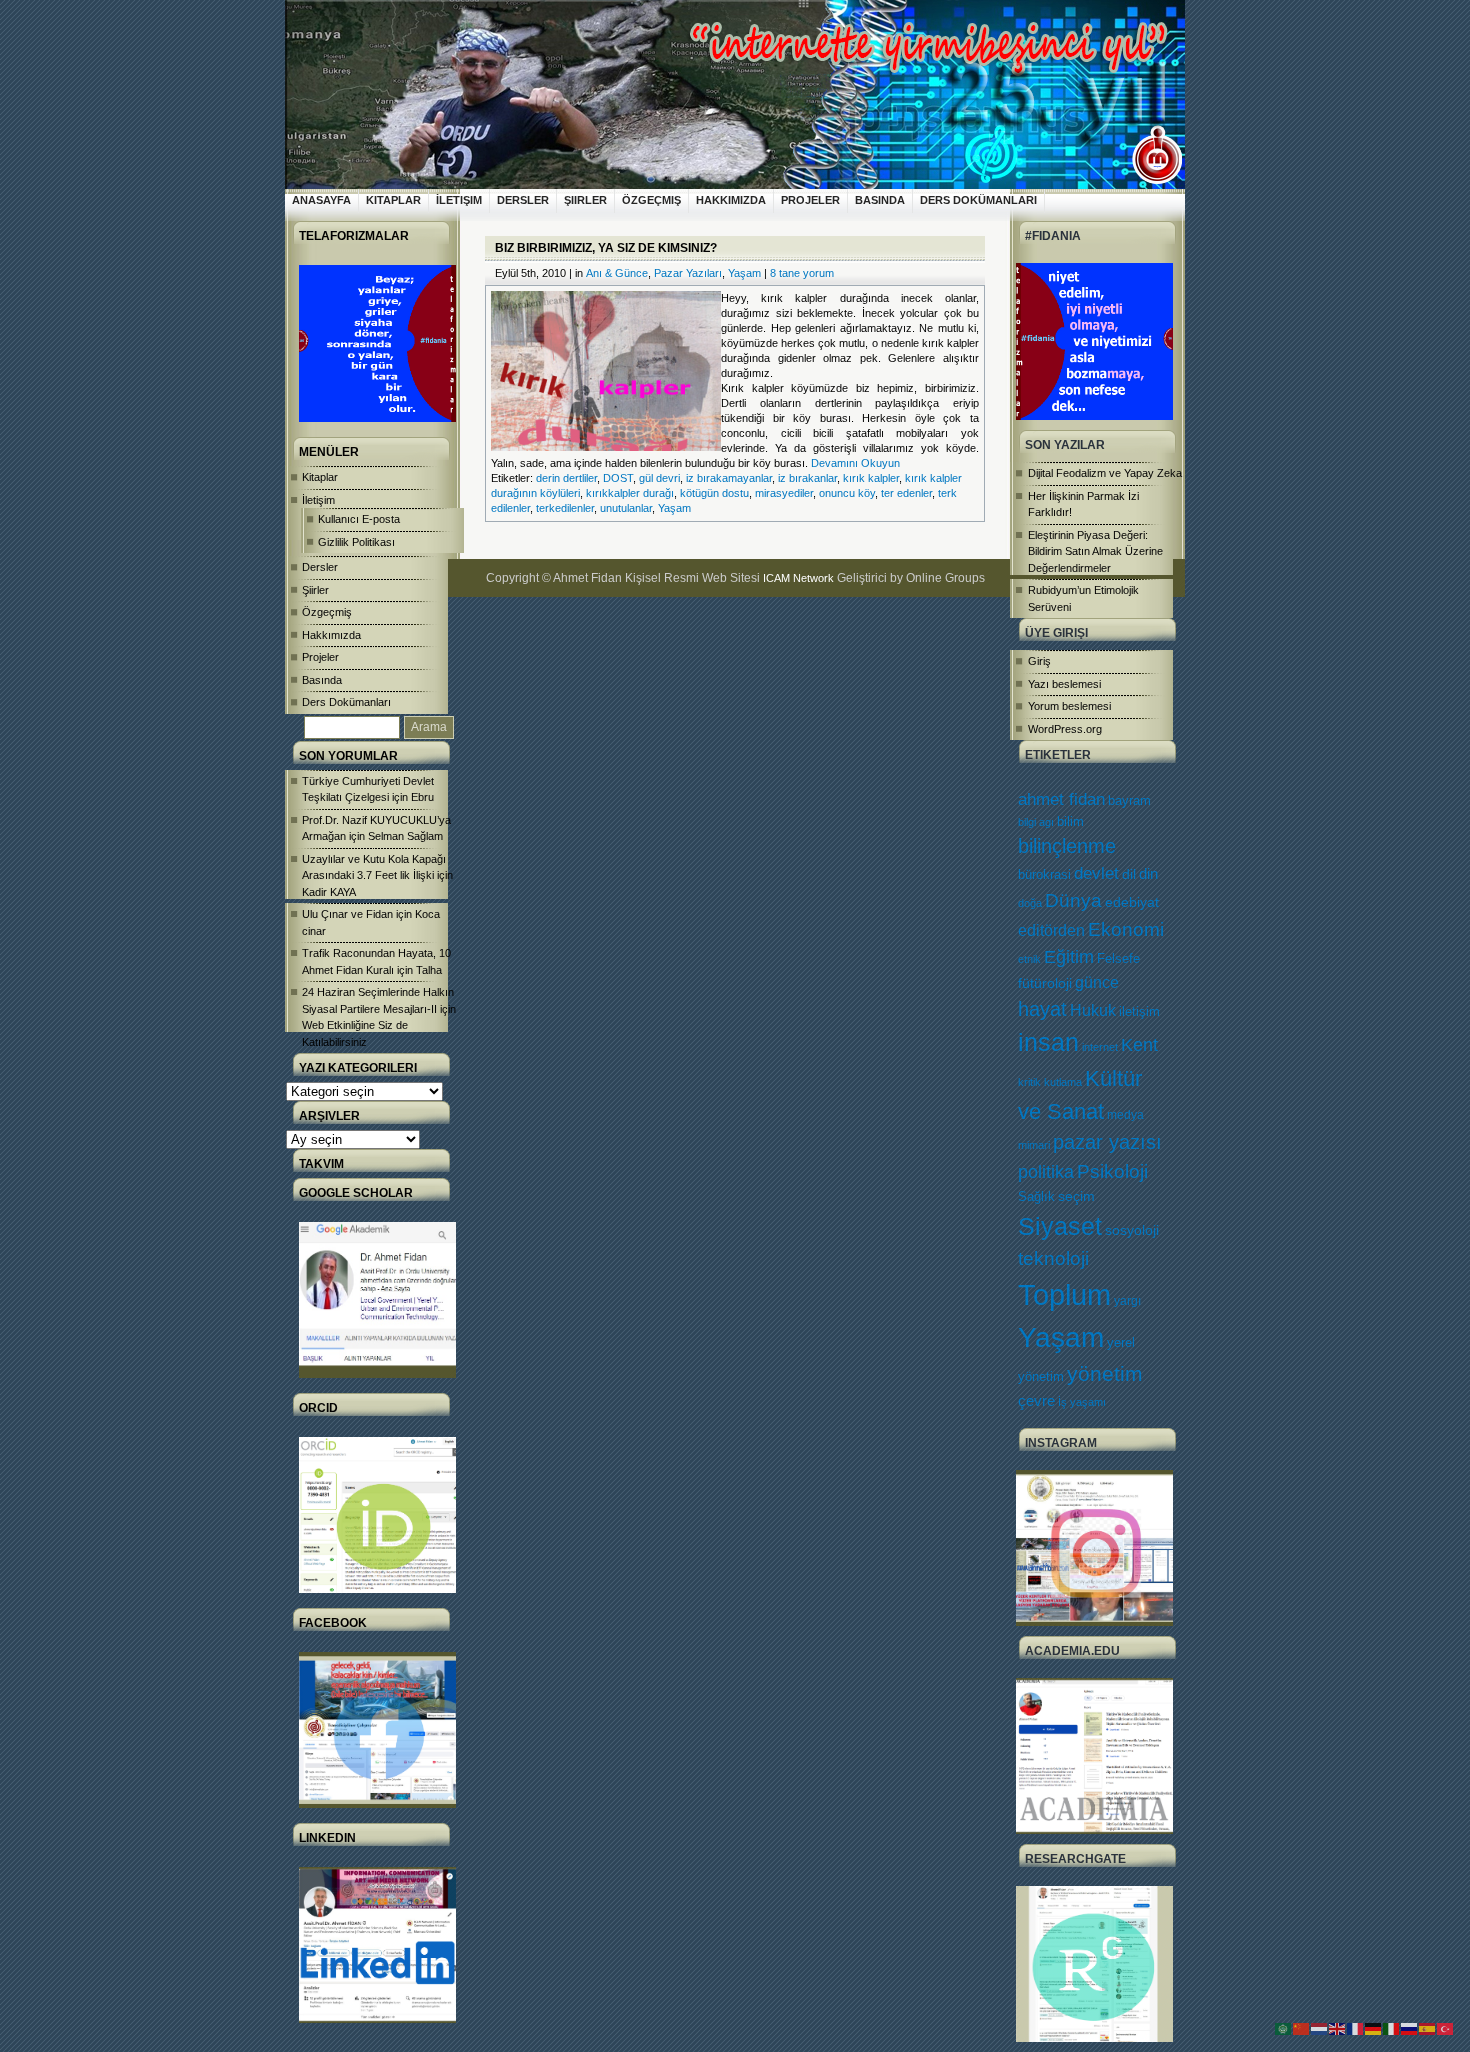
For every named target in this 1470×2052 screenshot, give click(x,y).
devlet (1096, 873)
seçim (1076, 1196)
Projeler (810, 200)
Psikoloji (1112, 1171)
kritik (1029, 1082)
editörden (1051, 930)
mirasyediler (784, 493)
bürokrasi (1044, 875)
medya (1125, 1115)
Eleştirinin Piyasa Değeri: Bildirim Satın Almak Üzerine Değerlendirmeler (1095, 551)
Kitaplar (393, 200)
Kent (1139, 1044)
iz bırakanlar (807, 478)
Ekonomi (1126, 929)
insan (1048, 1042)
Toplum (1064, 1294)
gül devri (659, 478)
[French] (1356, 2028)
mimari (1034, 1145)
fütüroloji (1045, 983)
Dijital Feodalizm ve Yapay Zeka (1105, 473)
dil (1129, 874)
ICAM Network (798, 578)
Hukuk (1093, 1010)
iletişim (1139, 1011)
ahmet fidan (1061, 799)
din (1148, 874)
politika (1046, 1172)
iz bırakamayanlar (729, 478)
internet (1100, 1047)
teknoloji (1053, 1258)
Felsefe (1118, 958)
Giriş (1039, 661)
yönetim (1105, 1374)
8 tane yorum (802, 273)
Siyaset (1060, 1226)
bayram (1129, 800)
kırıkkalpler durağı (630, 493)
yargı (1127, 1301)
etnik (1029, 959)
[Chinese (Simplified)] (1302, 2028)
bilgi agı (1036, 822)
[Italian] (1392, 2028)
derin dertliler (566, 478)
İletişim (459, 200)
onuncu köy (847, 493)
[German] (1374, 2028)
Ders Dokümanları (978, 200)
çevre (1036, 1400)
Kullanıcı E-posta (359, 519)
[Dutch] (1320, 2028)
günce (1097, 982)
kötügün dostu (714, 493)
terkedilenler (565, 508)
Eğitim (1069, 957)
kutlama (1063, 1082)
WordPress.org (1065, 729)
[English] (1338, 2028)
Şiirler (585, 200)
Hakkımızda (731, 200)
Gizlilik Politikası (356, 542)
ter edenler (906, 493)
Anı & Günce (617, 273)
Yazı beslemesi (1064, 684)
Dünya (1073, 900)
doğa (1030, 903)
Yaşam (1061, 1337)
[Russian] (1410, 2028)
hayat (1042, 1009)
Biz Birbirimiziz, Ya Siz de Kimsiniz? (606, 248)
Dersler (523, 200)
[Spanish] (1428, 2028)
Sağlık (1036, 1196)
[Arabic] (1284, 2028)
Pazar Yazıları (688, 273)
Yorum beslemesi (1069, 706)
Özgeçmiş (651, 200)
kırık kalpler (871, 478)
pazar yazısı (1107, 1142)
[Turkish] (1446, 2028)
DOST (618, 478)
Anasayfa (321, 200)
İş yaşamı (1082, 1402)
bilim (1070, 821)
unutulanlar (626, 508)
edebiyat (1132, 902)
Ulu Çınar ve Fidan (347, 914)
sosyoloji (1132, 1230)
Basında (880, 200)
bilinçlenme (1067, 846)
